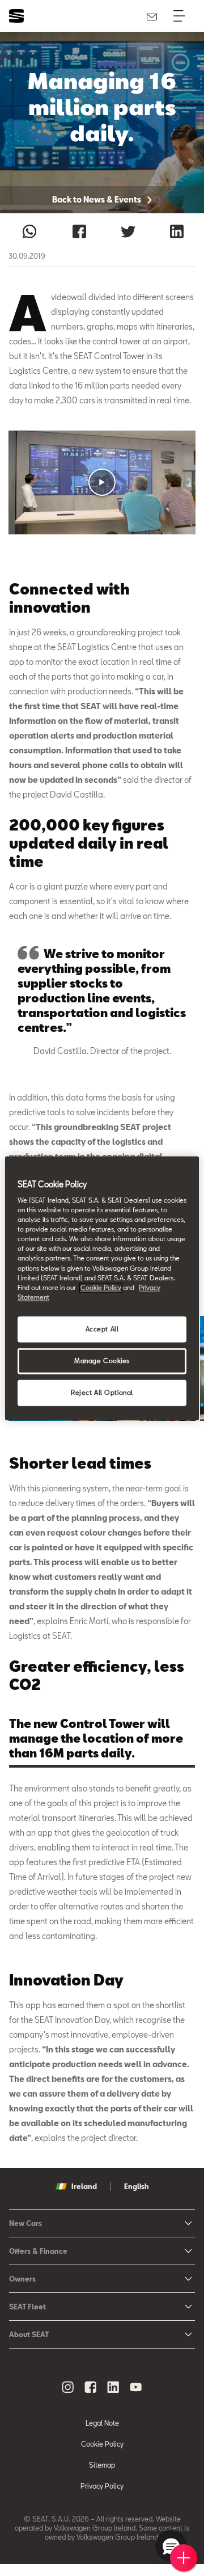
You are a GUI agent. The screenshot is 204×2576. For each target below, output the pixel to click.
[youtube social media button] (136, 2387)
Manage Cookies (102, 1361)
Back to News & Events (97, 199)
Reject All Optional (102, 1392)
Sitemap (102, 2465)
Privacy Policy (102, 2486)
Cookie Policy (102, 2444)
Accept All (102, 1329)
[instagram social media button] (68, 2387)
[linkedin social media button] (113, 2387)
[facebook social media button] (91, 2387)
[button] (102, 482)
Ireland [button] (84, 2186)
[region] (102, 1288)
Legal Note (102, 2423)
